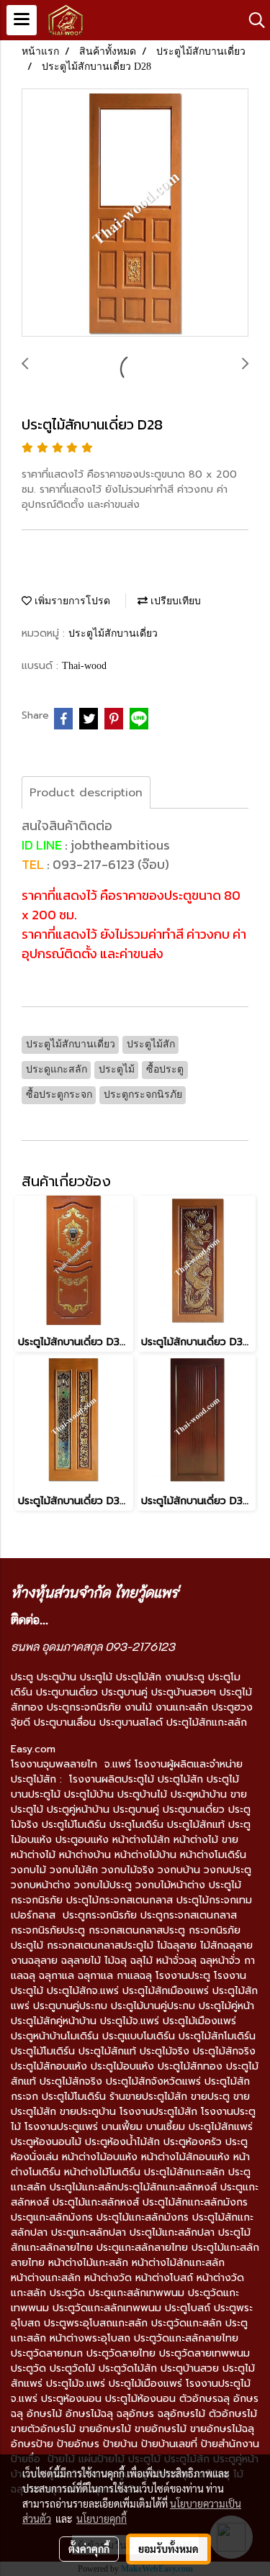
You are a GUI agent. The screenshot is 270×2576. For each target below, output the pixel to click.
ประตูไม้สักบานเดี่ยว (113, 633)
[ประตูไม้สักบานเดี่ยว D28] (135, 213)
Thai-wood (84, 666)
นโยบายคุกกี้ (102, 2518)
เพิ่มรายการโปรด (71, 601)
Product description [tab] (86, 793)
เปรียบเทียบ (174, 601)
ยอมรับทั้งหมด (168, 2549)
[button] (252, 20)
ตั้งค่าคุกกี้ (89, 2549)
